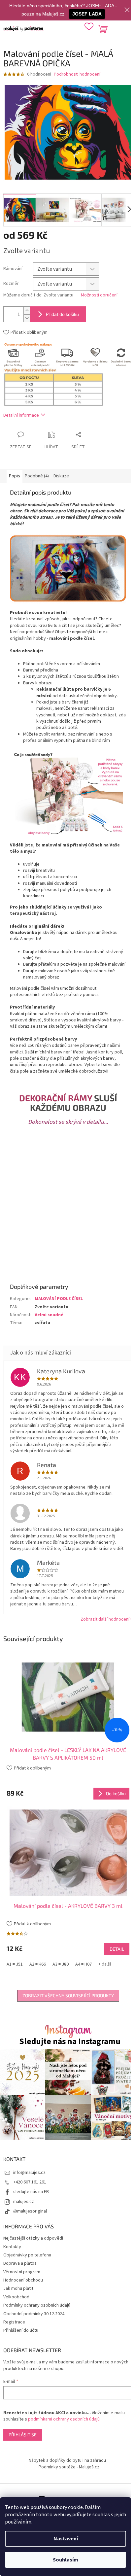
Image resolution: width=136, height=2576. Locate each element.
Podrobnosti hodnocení (77, 74)
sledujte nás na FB (31, 2192)
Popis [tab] (15, 476)
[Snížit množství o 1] (27, 318)
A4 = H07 (84, 1964)
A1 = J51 (15, 1964)
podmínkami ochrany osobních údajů (64, 2419)
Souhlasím (66, 2560)
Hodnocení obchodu (23, 2280)
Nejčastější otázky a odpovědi (33, 2238)
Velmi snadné (49, 1315)
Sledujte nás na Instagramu (70, 2042)
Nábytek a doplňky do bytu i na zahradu (67, 2460)
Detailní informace (21, 415)
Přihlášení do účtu (21, 2330)
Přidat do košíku (62, 314)
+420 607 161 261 (30, 2182)
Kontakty (12, 2247)
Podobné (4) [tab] (37, 476)
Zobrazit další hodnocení (105, 1619)
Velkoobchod (16, 2297)
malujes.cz (24, 2202)
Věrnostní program (22, 2272)
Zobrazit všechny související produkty (68, 1995)
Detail (117, 1949)
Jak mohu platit (18, 2288)
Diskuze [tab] (61, 476)
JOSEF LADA (87, 14)
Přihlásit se (23, 2435)
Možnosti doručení (99, 295)
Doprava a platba (20, 2263)
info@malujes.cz (29, 2173)
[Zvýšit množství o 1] (27, 310)
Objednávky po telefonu (27, 2255)
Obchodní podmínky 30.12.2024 (34, 2314)
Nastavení (66, 2539)
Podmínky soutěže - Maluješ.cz (69, 2467)
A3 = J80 (61, 1964)
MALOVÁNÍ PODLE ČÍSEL (59, 1299)
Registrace (14, 2322)
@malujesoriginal (30, 2211)
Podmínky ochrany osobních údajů (37, 2305)
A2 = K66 (38, 1964)
